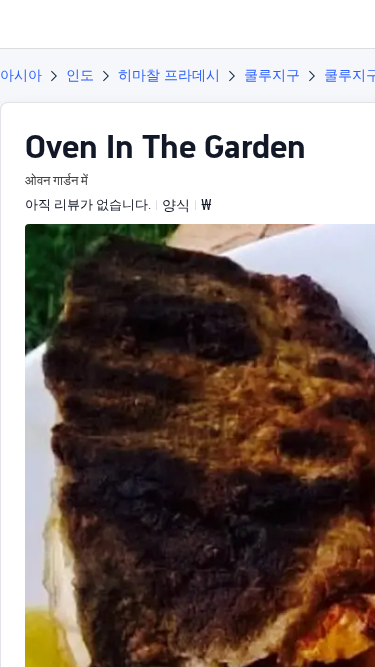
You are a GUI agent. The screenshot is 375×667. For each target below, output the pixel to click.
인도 (80, 75)
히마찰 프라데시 (169, 75)
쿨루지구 (272, 75)
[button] (341, 24)
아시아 (21, 75)
